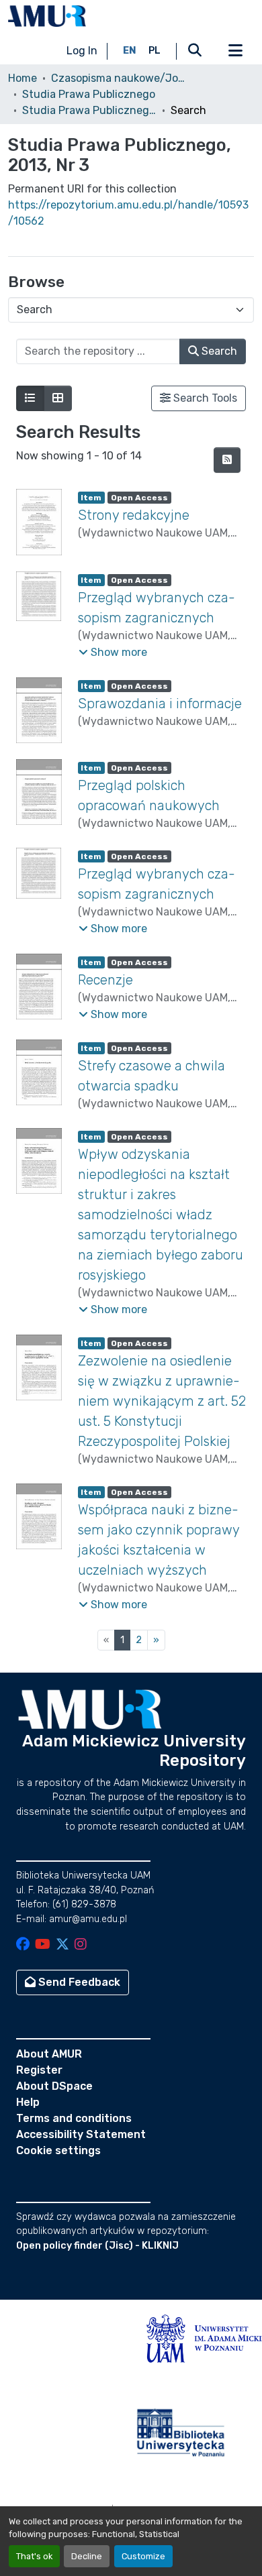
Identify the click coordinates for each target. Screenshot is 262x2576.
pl (155, 51)
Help (28, 2102)
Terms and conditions (74, 2118)
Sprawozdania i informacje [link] (160, 704)
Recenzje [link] (105, 980)
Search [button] (218, 351)
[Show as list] (30, 398)
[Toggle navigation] (235, 51)
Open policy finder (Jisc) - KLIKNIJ (97, 2246)
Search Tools (204, 398)
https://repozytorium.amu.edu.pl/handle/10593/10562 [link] (128, 213)
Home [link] (23, 78)
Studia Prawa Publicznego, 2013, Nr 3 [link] (89, 110)
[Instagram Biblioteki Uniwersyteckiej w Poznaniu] (81, 1945)
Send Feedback (78, 1982)
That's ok (34, 2556)
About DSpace (54, 2086)
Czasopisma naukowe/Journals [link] (118, 78)
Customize (143, 2556)
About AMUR (49, 2054)
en (130, 51)
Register (39, 2070)
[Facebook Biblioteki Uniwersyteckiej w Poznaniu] (23, 1945)
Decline (87, 2556)
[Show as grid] (58, 398)
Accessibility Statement (81, 2134)
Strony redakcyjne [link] (134, 515)
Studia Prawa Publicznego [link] (89, 94)
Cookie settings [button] (58, 2150)
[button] (47, 16)
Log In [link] (82, 51)
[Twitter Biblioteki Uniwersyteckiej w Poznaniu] (62, 1945)
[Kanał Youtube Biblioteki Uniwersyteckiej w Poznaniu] (43, 1945)
